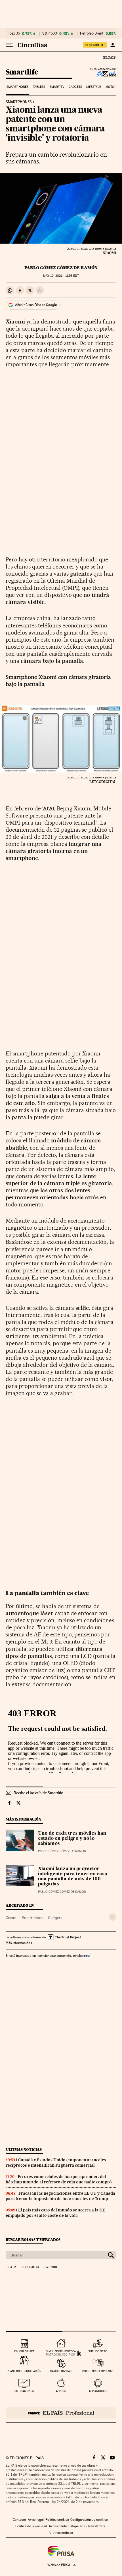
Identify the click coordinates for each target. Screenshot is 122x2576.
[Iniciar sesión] (112, 45)
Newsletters (97, 2526)
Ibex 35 (14, 33)
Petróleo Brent (92, 33)
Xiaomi (11, 1918)
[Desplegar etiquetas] (112, 1917)
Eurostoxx (30, 2267)
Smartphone (33, 1918)
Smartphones (17, 87)
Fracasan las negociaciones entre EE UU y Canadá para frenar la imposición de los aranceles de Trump (60, 2196)
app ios (61, 2391)
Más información (18, 1943)
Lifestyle (94, 87)
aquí (87, 1956)
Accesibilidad (59, 2526)
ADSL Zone (103, 74)
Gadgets (75, 87)
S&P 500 (50, 33)
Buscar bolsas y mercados (33, 2240)
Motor (111, 87)
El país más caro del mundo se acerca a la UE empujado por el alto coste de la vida (55, 2213)
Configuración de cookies (89, 2520)
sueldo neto (98, 2351)
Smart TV (57, 87)
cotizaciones (24, 2391)
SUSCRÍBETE (95, 45)
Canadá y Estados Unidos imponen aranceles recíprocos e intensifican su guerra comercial (56, 2163)
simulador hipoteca (61, 2351)
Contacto (19, 2520)
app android (98, 2391)
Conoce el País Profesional (61, 2413)
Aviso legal (36, 2520)
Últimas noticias (24, 2150)
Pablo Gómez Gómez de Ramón (61, 268)
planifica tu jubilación (24, 2371)
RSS (83, 2526)
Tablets (39, 87)
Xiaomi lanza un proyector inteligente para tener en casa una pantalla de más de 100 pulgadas (73, 1877)
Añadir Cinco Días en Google (36, 305)
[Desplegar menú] (10, 45)
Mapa (74, 2526)
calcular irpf (24, 2351)
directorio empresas (98, 2371)
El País (109, 57)
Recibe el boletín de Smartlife (38, 1793)
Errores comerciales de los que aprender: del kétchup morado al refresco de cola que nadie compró (59, 2179)
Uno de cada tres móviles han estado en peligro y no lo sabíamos (72, 1839)
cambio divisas (61, 2371)
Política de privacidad (31, 2526)
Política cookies (57, 2520)
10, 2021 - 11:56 (61, 276)
